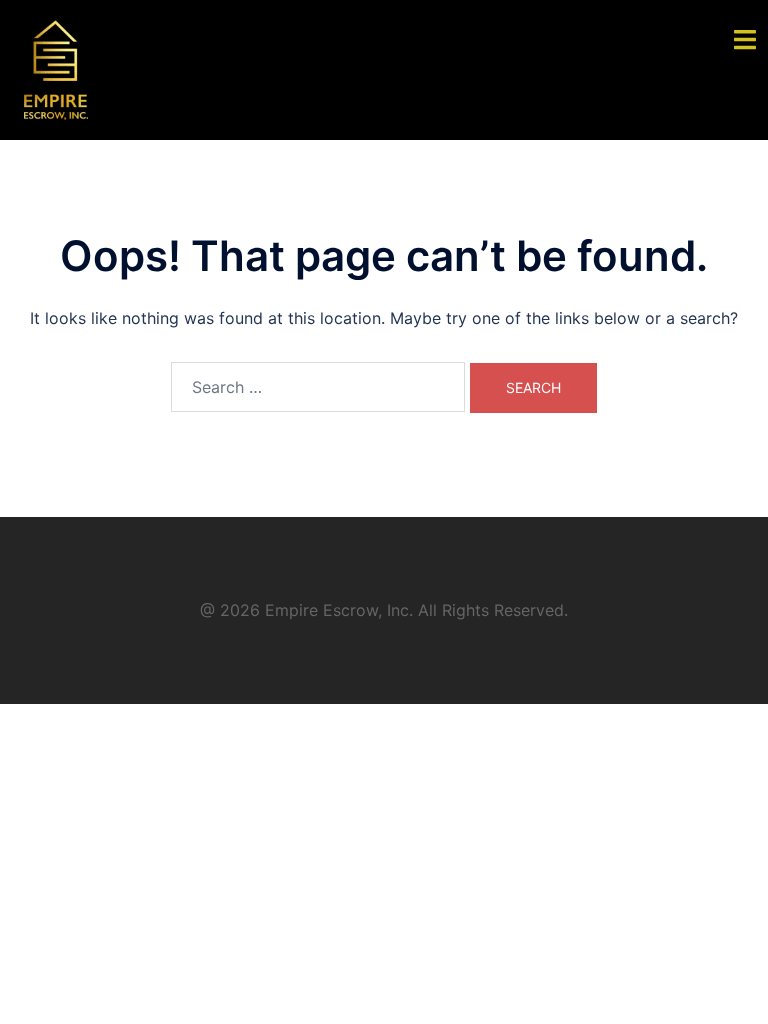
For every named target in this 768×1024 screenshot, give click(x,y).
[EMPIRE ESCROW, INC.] (56, 68)
